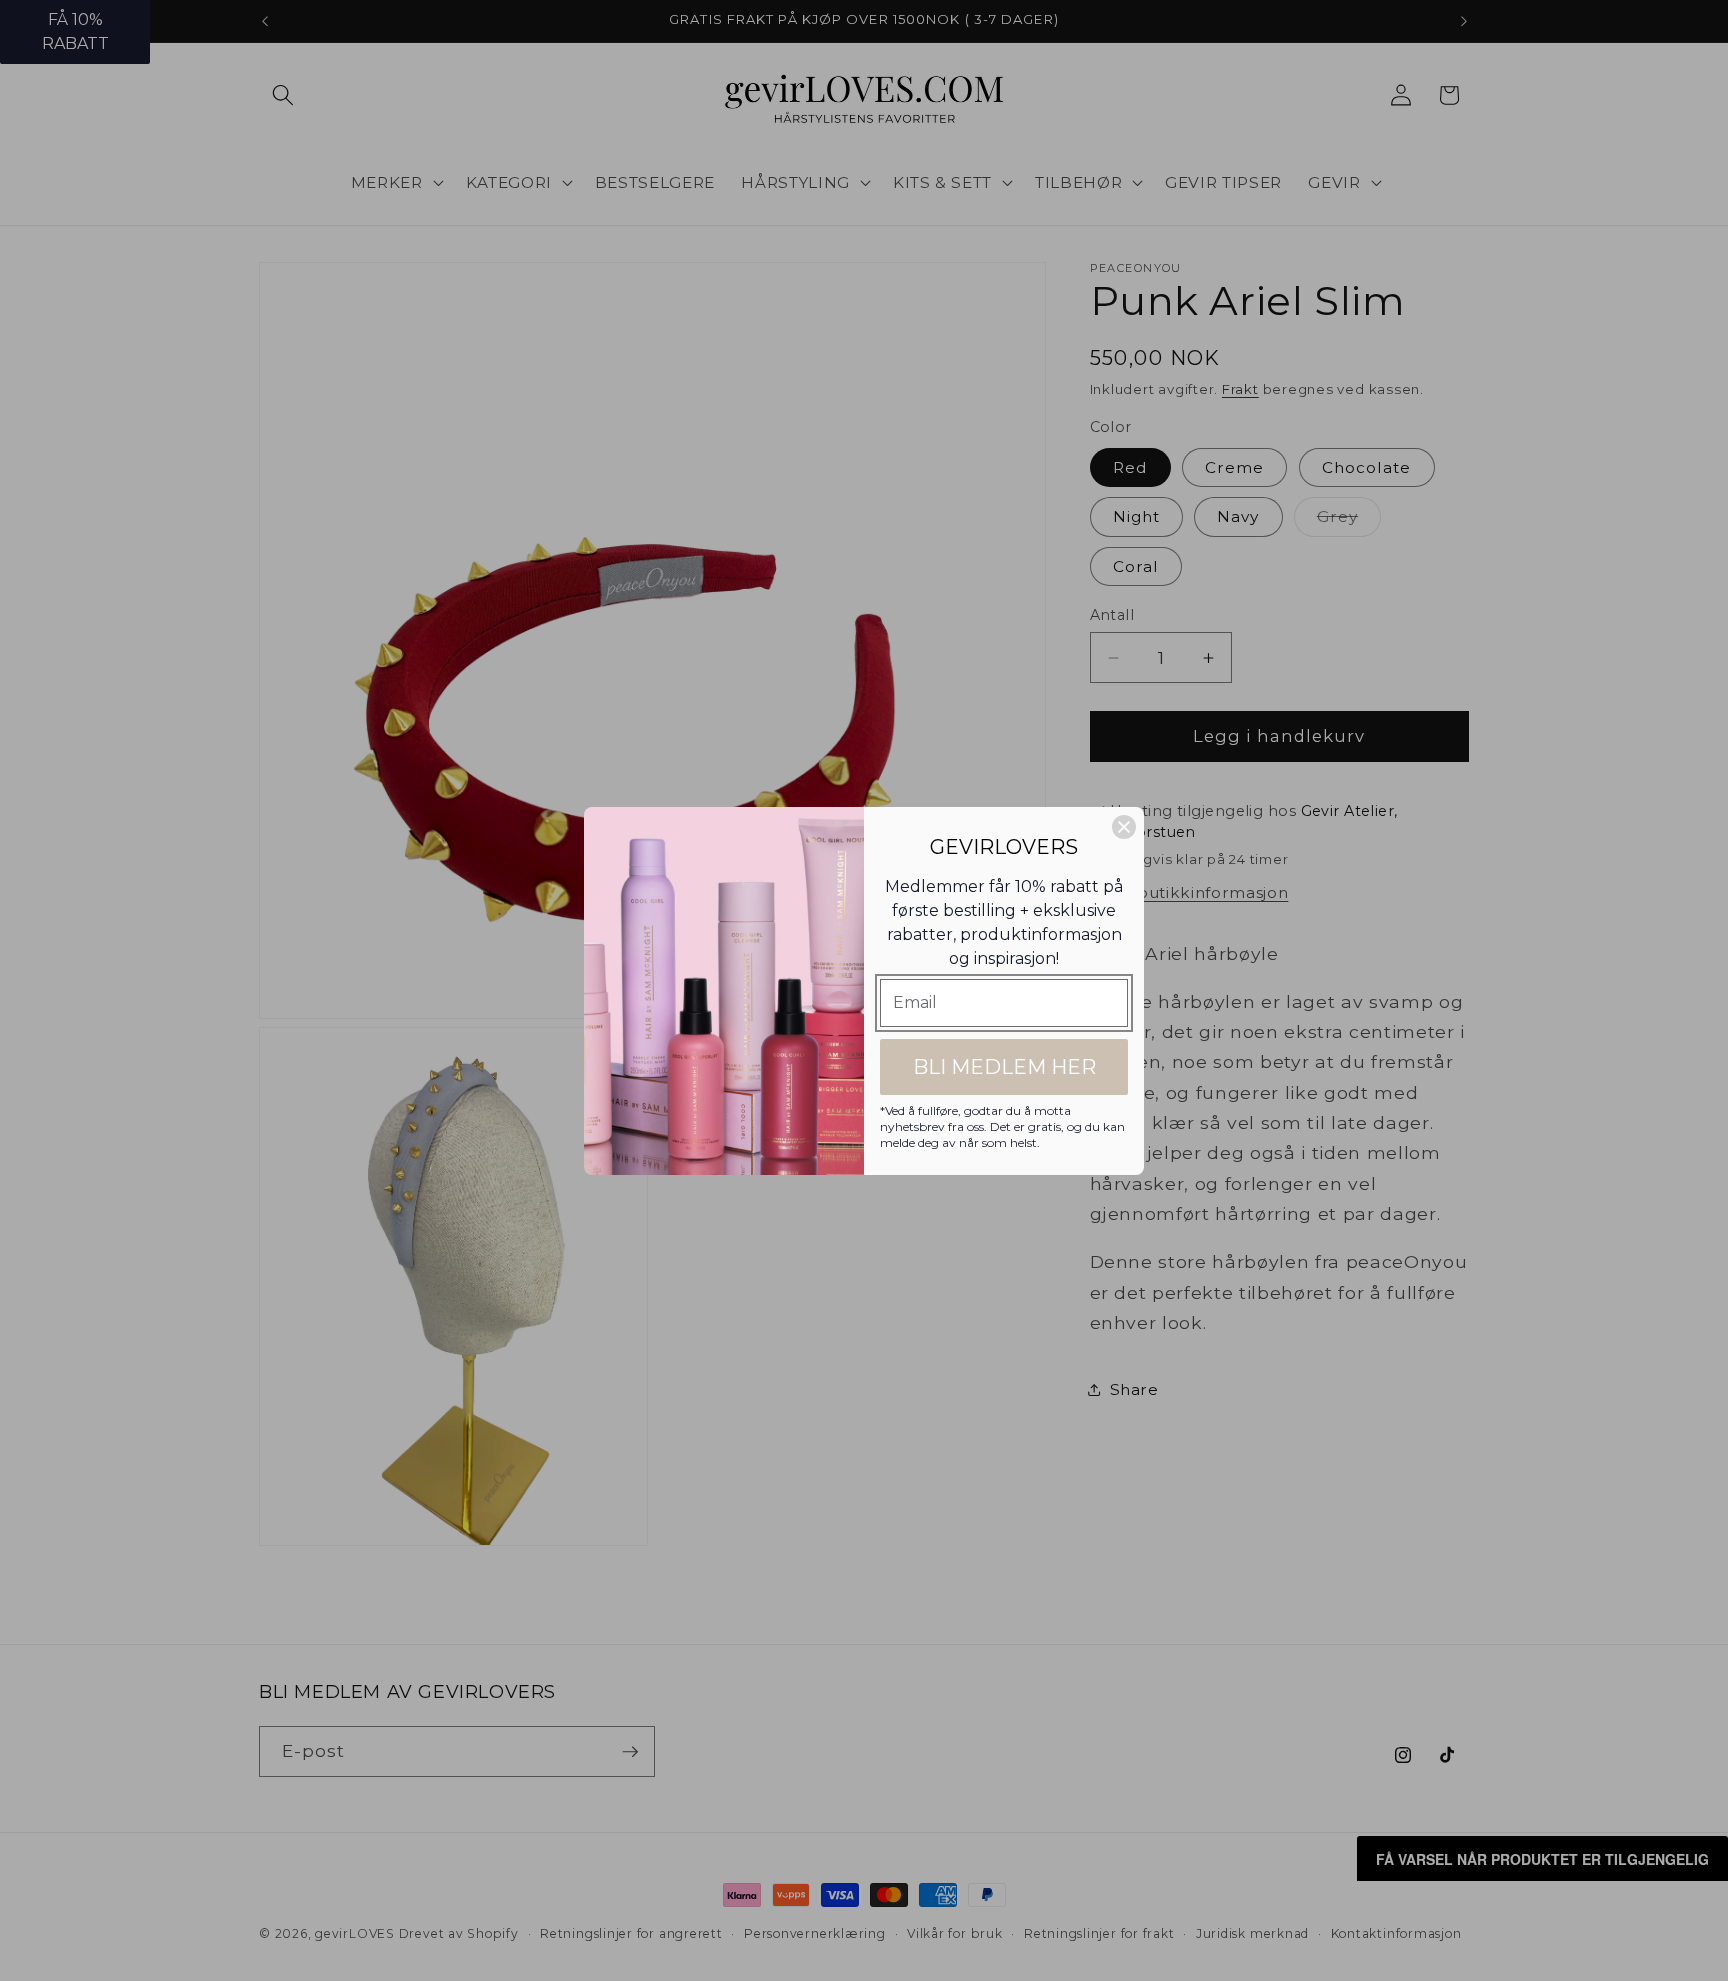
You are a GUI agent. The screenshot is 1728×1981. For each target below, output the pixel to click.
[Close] (1124, 827)
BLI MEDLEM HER (1004, 1067)
